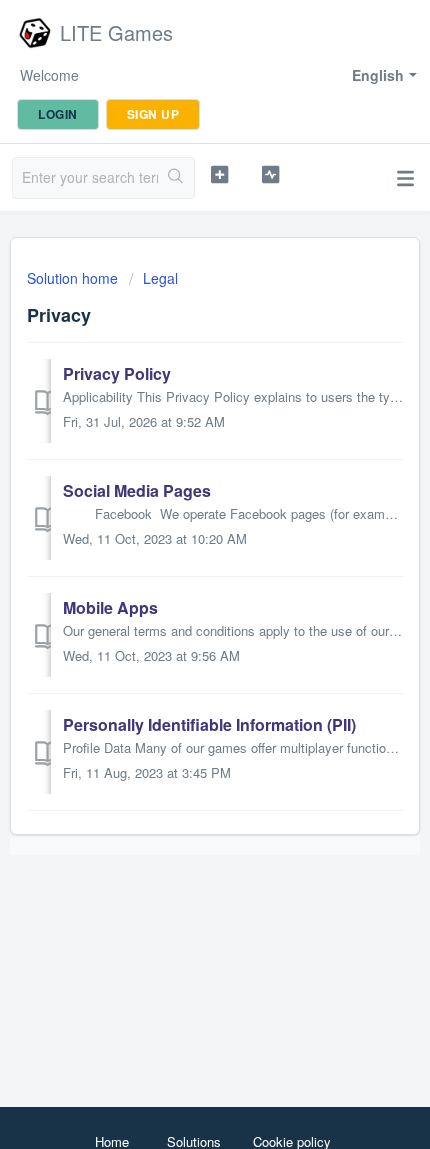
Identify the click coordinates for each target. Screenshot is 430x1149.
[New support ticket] (219, 175)
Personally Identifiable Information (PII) (209, 724)
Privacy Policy (117, 373)
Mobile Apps (110, 607)
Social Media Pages (137, 490)
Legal (160, 278)
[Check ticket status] (270, 175)
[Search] (176, 178)
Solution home (74, 278)
